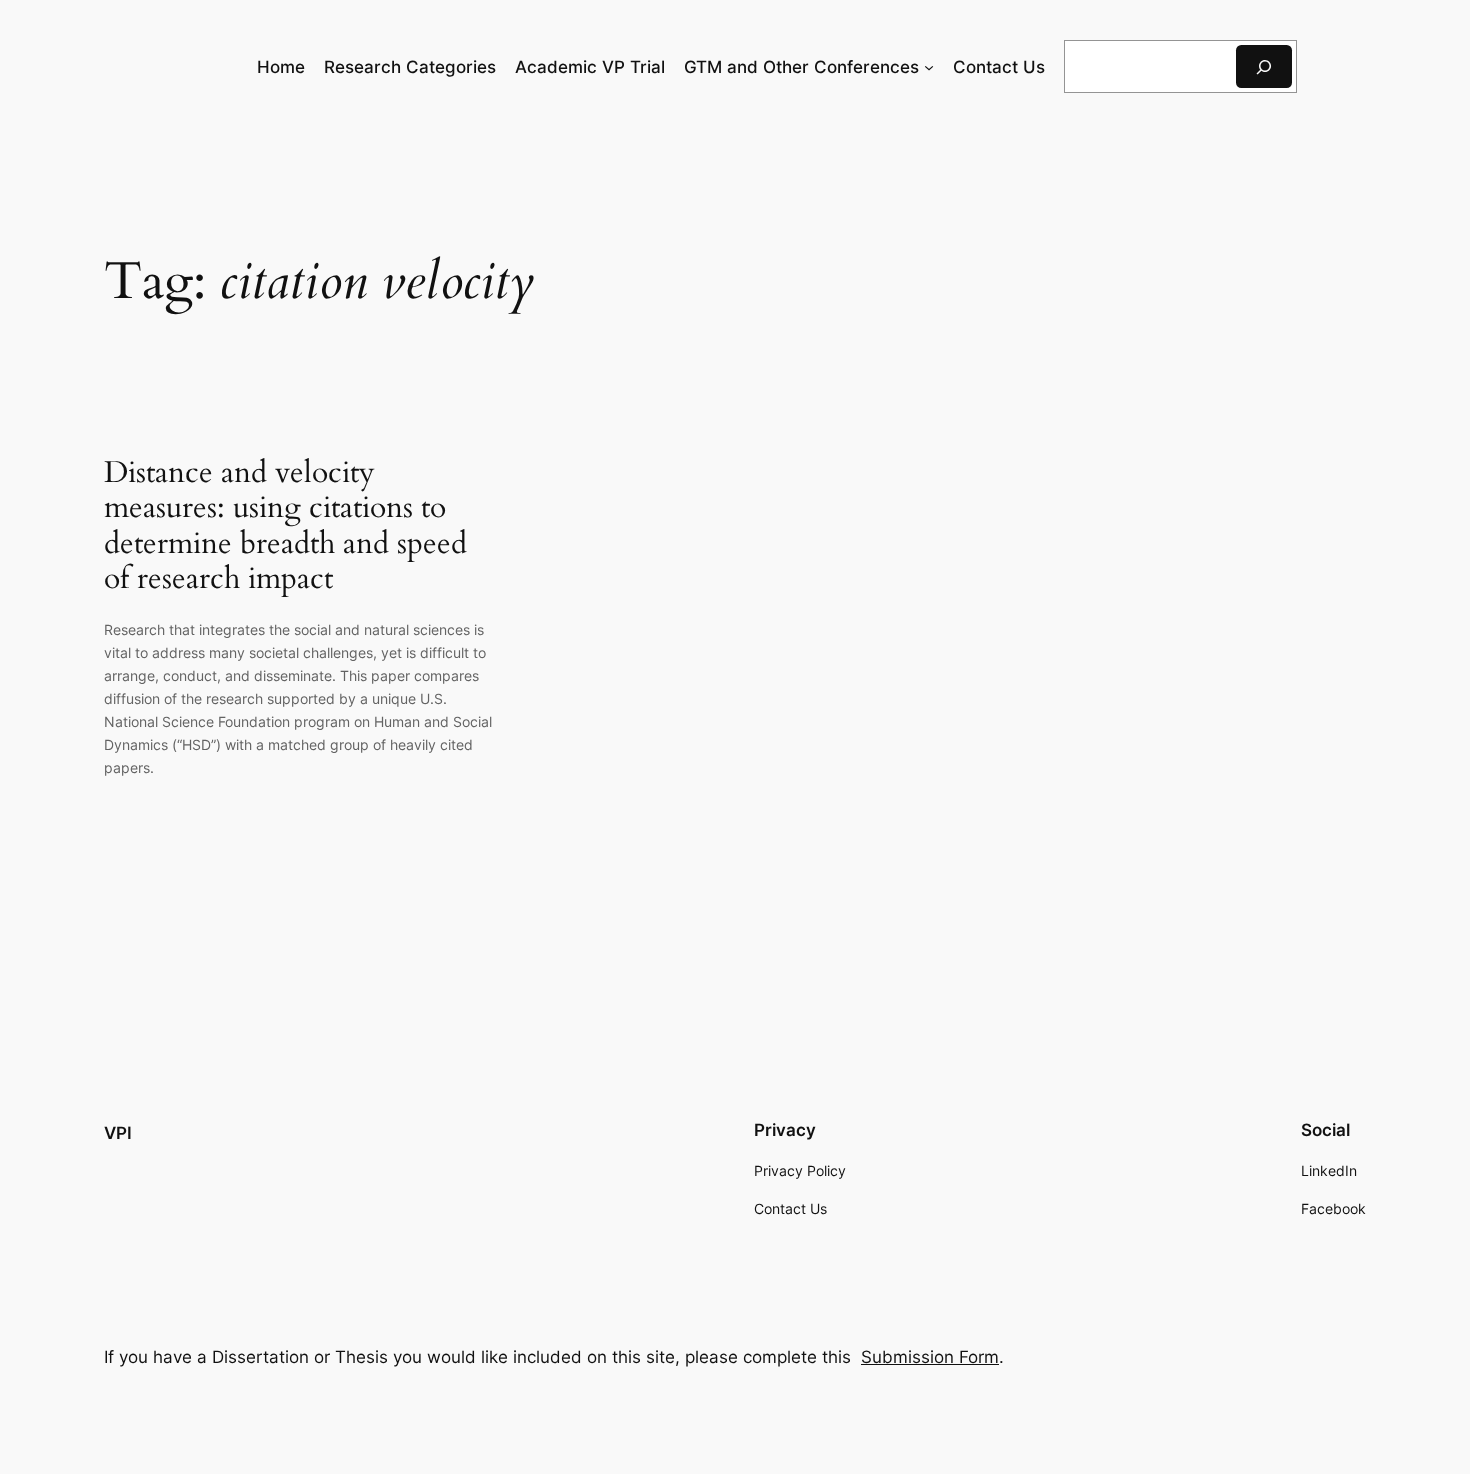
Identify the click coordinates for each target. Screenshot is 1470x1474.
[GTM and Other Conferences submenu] (929, 67)
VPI (118, 1133)
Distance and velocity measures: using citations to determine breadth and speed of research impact (285, 527)
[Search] (1264, 66)
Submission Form (930, 1357)
